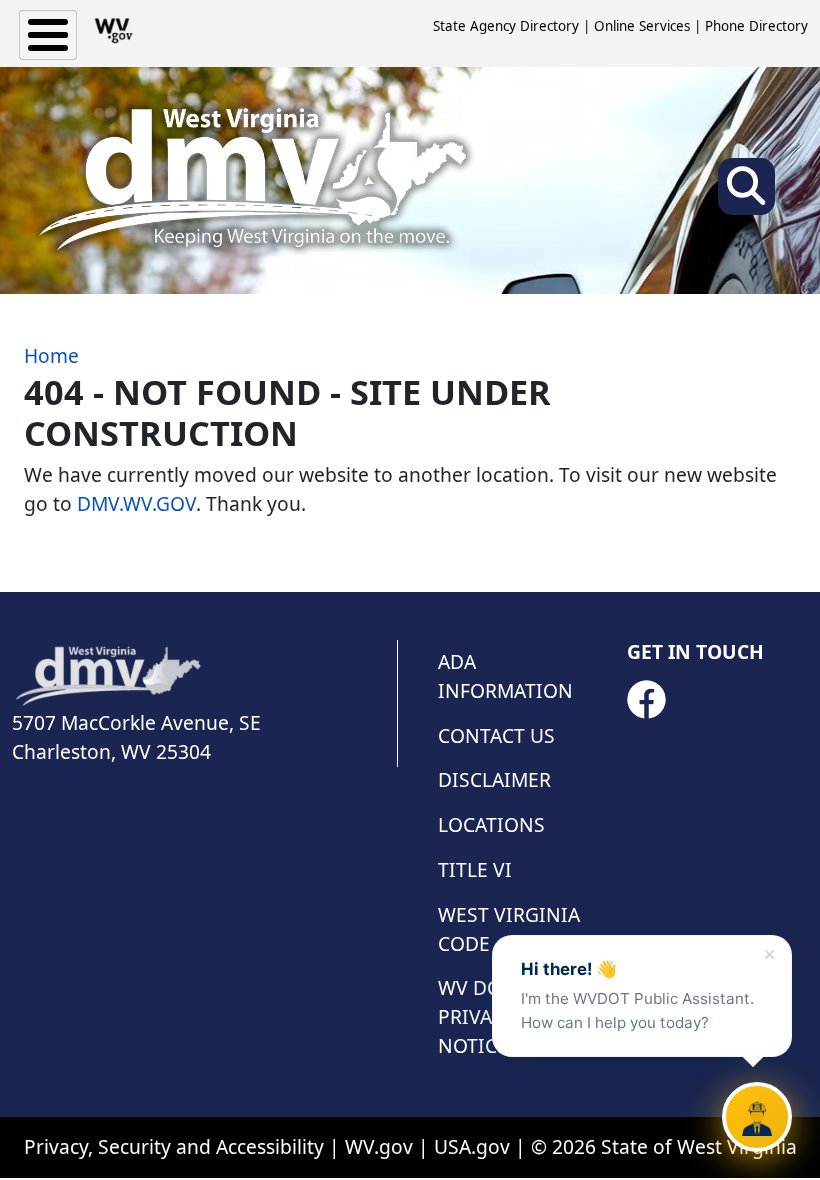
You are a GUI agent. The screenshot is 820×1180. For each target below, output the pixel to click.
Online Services (642, 26)
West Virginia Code (509, 929)
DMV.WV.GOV (136, 503)
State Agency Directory (506, 26)
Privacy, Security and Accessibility (174, 1146)
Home (51, 355)
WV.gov (379, 1146)
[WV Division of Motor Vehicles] (252, 180)
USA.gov (472, 1146)
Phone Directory (756, 26)
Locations (491, 824)
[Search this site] (746, 192)
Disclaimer (494, 779)
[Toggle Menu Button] (48, 35)
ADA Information (505, 676)
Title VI (475, 869)
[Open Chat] (757, 1117)
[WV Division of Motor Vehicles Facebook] (646, 700)
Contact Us (496, 735)
